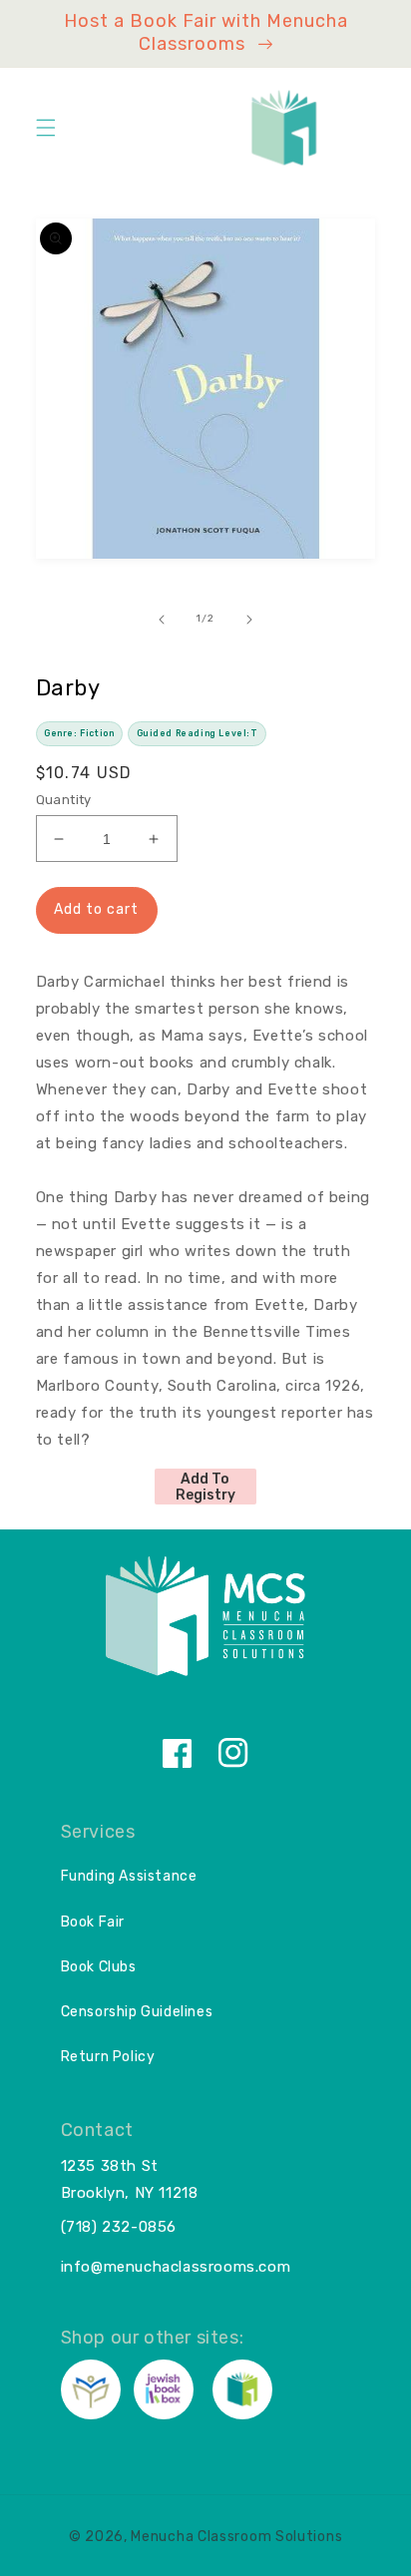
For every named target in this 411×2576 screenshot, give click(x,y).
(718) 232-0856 (119, 2227)
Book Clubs (99, 1967)
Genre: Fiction (79, 733)
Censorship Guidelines (137, 2012)
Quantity (64, 800)
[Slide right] (249, 620)
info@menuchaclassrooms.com (176, 2267)
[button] (46, 128)
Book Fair (93, 1922)
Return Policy (108, 2057)
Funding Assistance (129, 1876)
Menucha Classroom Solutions (236, 2537)
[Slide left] (162, 620)
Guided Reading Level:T (198, 733)
